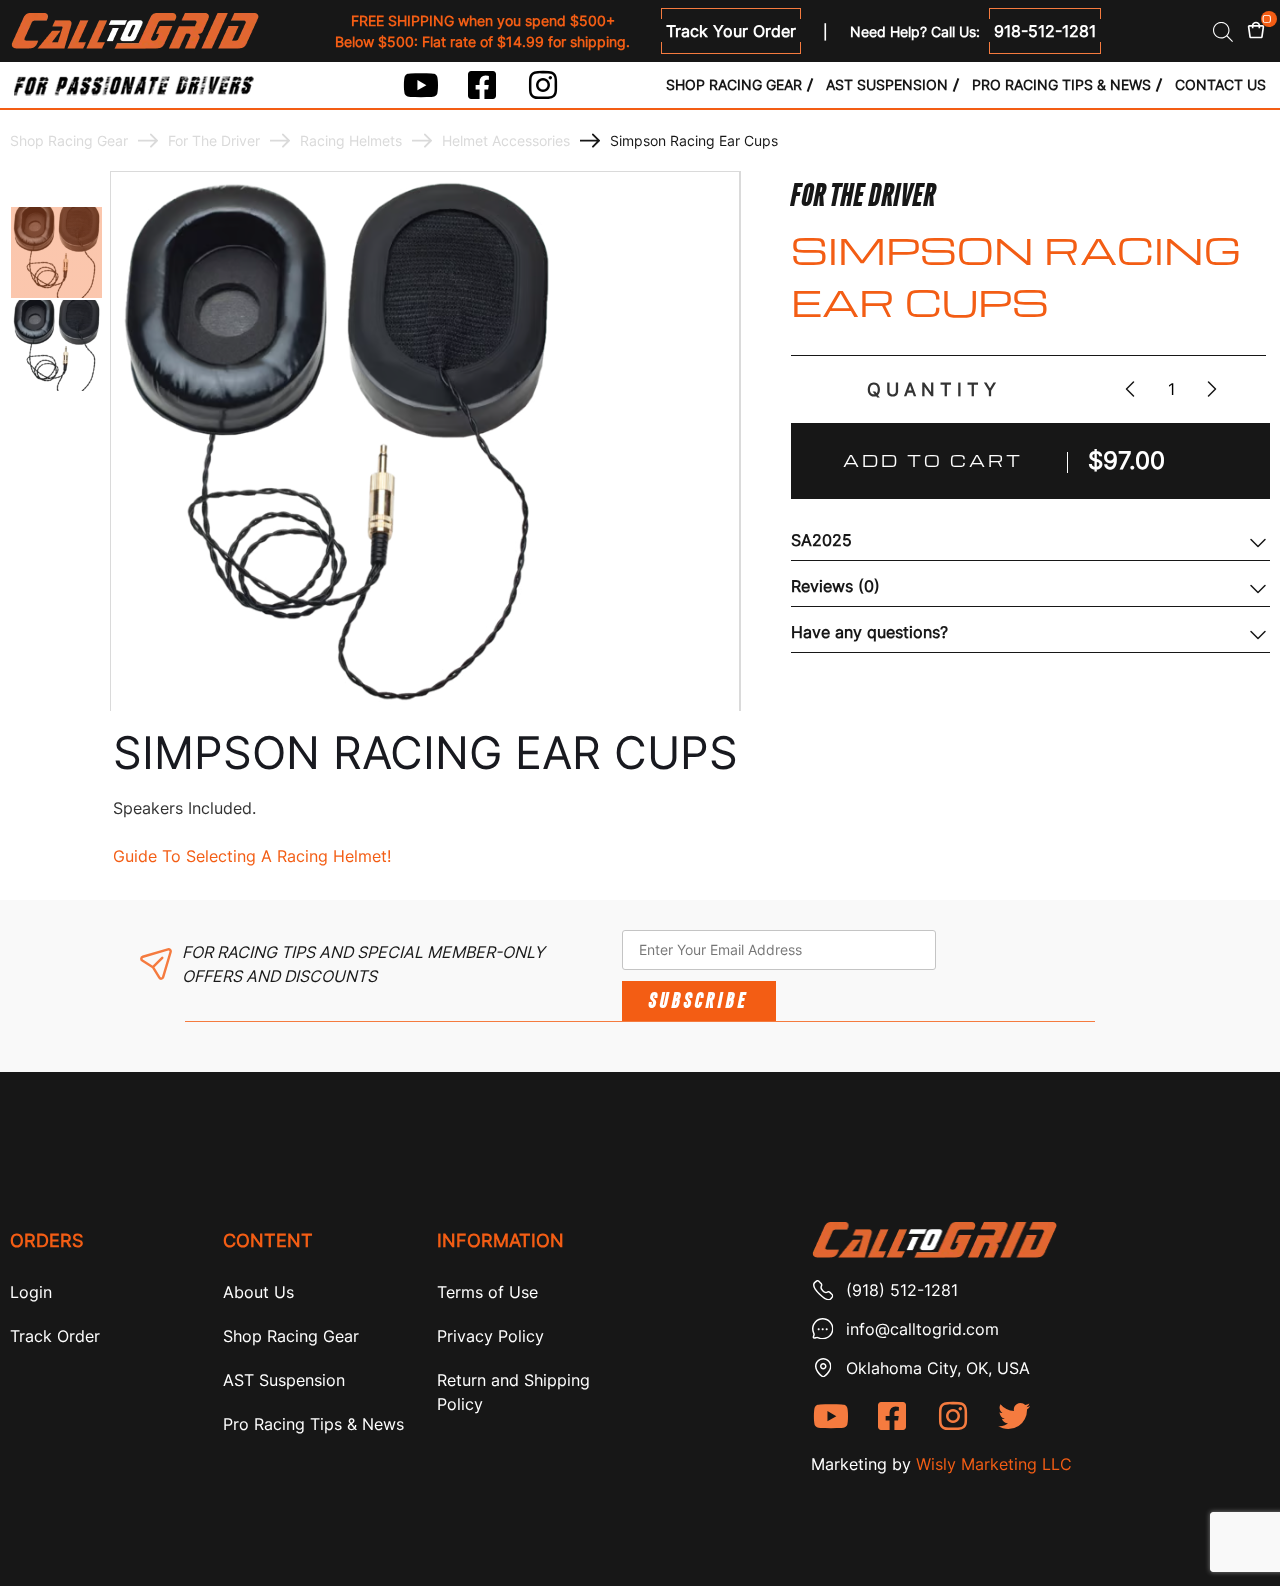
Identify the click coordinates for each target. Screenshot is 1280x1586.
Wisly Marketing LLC (994, 1464)
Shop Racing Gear (734, 84)
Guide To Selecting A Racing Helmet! (252, 856)
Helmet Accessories (506, 140)
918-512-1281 (1045, 31)
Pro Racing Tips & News (1061, 84)
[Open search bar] (1223, 31)
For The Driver (214, 140)
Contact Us (1220, 84)
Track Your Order (731, 31)
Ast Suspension (887, 84)
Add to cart (933, 460)
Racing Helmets (351, 140)
